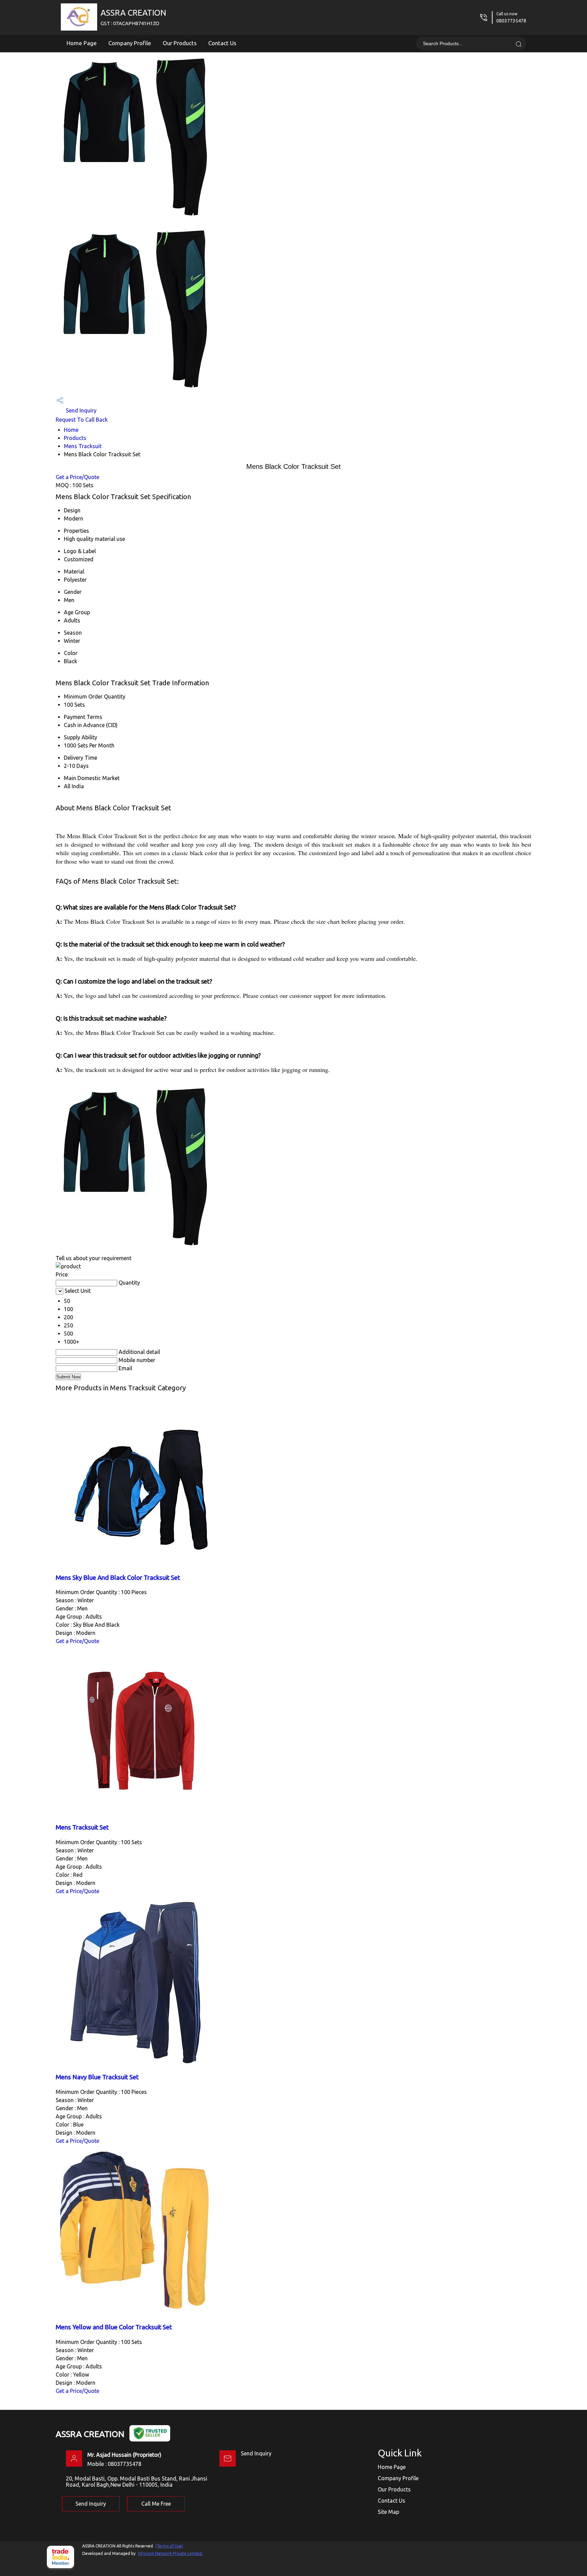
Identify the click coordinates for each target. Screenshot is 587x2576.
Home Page (82, 43)
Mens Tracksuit (83, 446)
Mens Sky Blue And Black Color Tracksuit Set (118, 1578)
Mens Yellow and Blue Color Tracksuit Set (114, 2327)
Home (71, 430)
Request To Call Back (82, 420)
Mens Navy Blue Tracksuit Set (97, 2077)
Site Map (388, 2512)
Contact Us (222, 43)
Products (75, 438)
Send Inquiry (81, 410)
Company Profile (130, 43)
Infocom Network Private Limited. (170, 2553)
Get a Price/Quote (77, 477)
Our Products (180, 43)
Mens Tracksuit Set (82, 1827)
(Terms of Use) (169, 2546)
